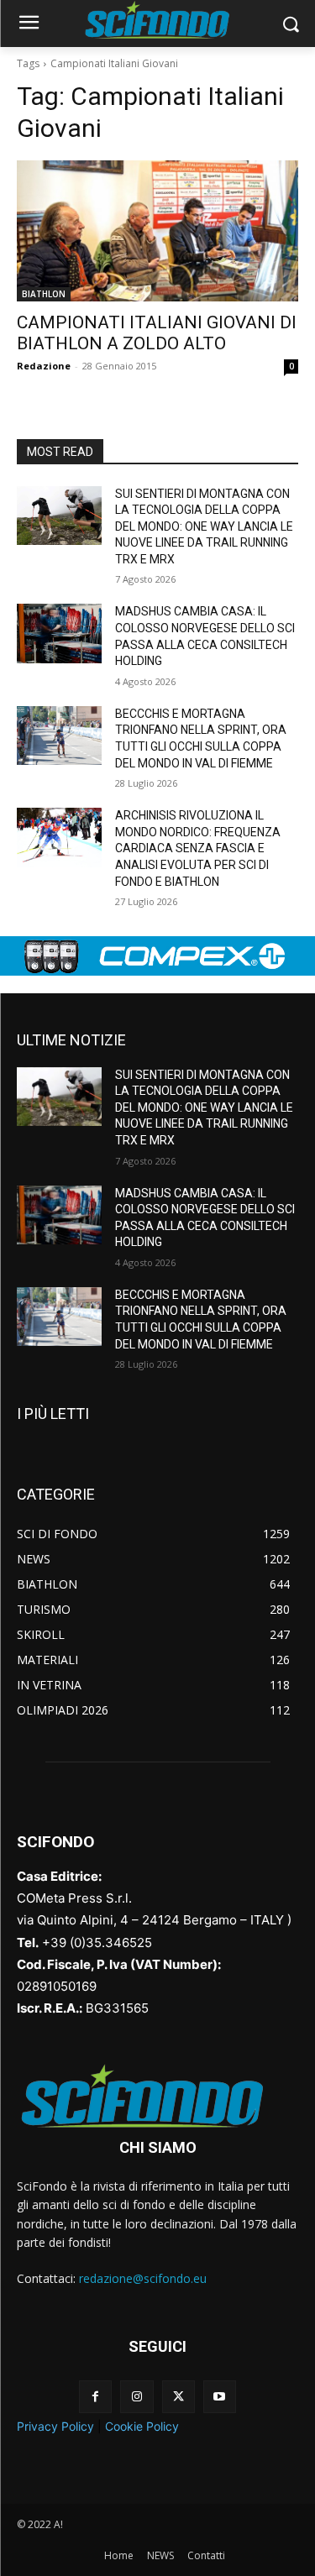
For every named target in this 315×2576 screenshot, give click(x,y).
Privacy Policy (55, 2426)
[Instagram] (136, 2397)
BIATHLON (44, 294)
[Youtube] (220, 2397)
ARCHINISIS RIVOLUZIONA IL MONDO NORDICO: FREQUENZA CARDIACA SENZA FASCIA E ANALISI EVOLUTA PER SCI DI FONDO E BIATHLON (198, 848)
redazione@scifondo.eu (143, 2278)
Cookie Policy (142, 2426)
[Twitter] (178, 2397)
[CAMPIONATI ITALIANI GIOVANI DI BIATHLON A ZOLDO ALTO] (157, 231)
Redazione (44, 366)
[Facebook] (95, 2397)
